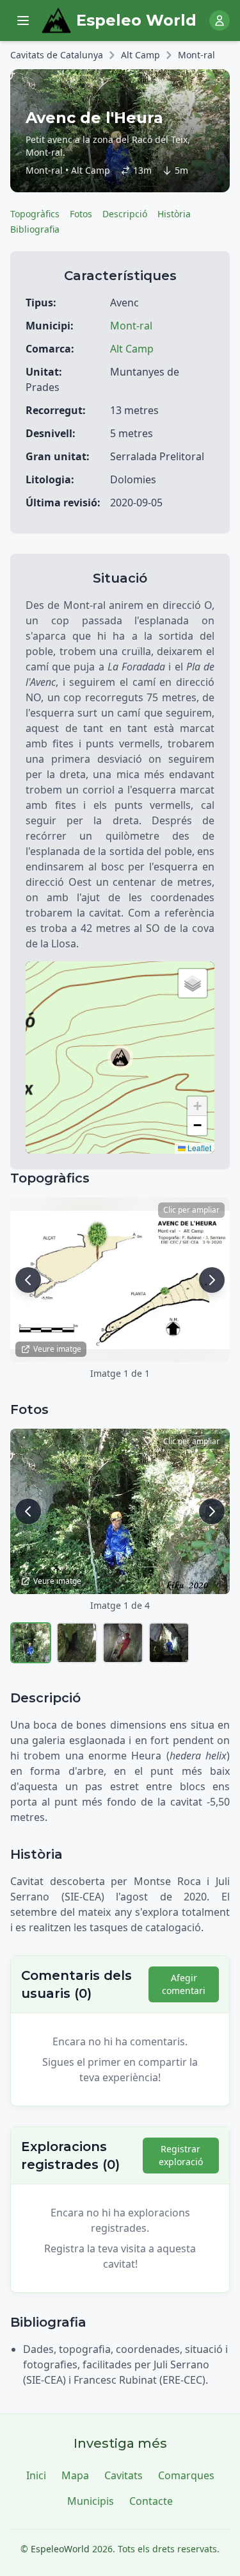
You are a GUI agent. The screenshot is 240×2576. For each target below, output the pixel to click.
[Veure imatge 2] (77, 1643)
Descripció (125, 214)
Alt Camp (140, 55)
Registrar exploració (181, 2155)
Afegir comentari (184, 1984)
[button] (120, 1058)
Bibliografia (35, 229)
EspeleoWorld (60, 2549)
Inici (36, 2475)
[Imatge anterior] (28, 1280)
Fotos (81, 214)
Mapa (75, 2475)
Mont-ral (196, 55)
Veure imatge (57, 1349)
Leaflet (198, 1148)
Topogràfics (35, 214)
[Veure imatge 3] (123, 1643)
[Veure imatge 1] (31, 1643)
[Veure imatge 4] (169, 1643)
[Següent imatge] (212, 1280)
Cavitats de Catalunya (57, 55)
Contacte (151, 2501)
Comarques (186, 2475)
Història (174, 214)
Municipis (91, 2501)
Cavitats (124, 2475)
